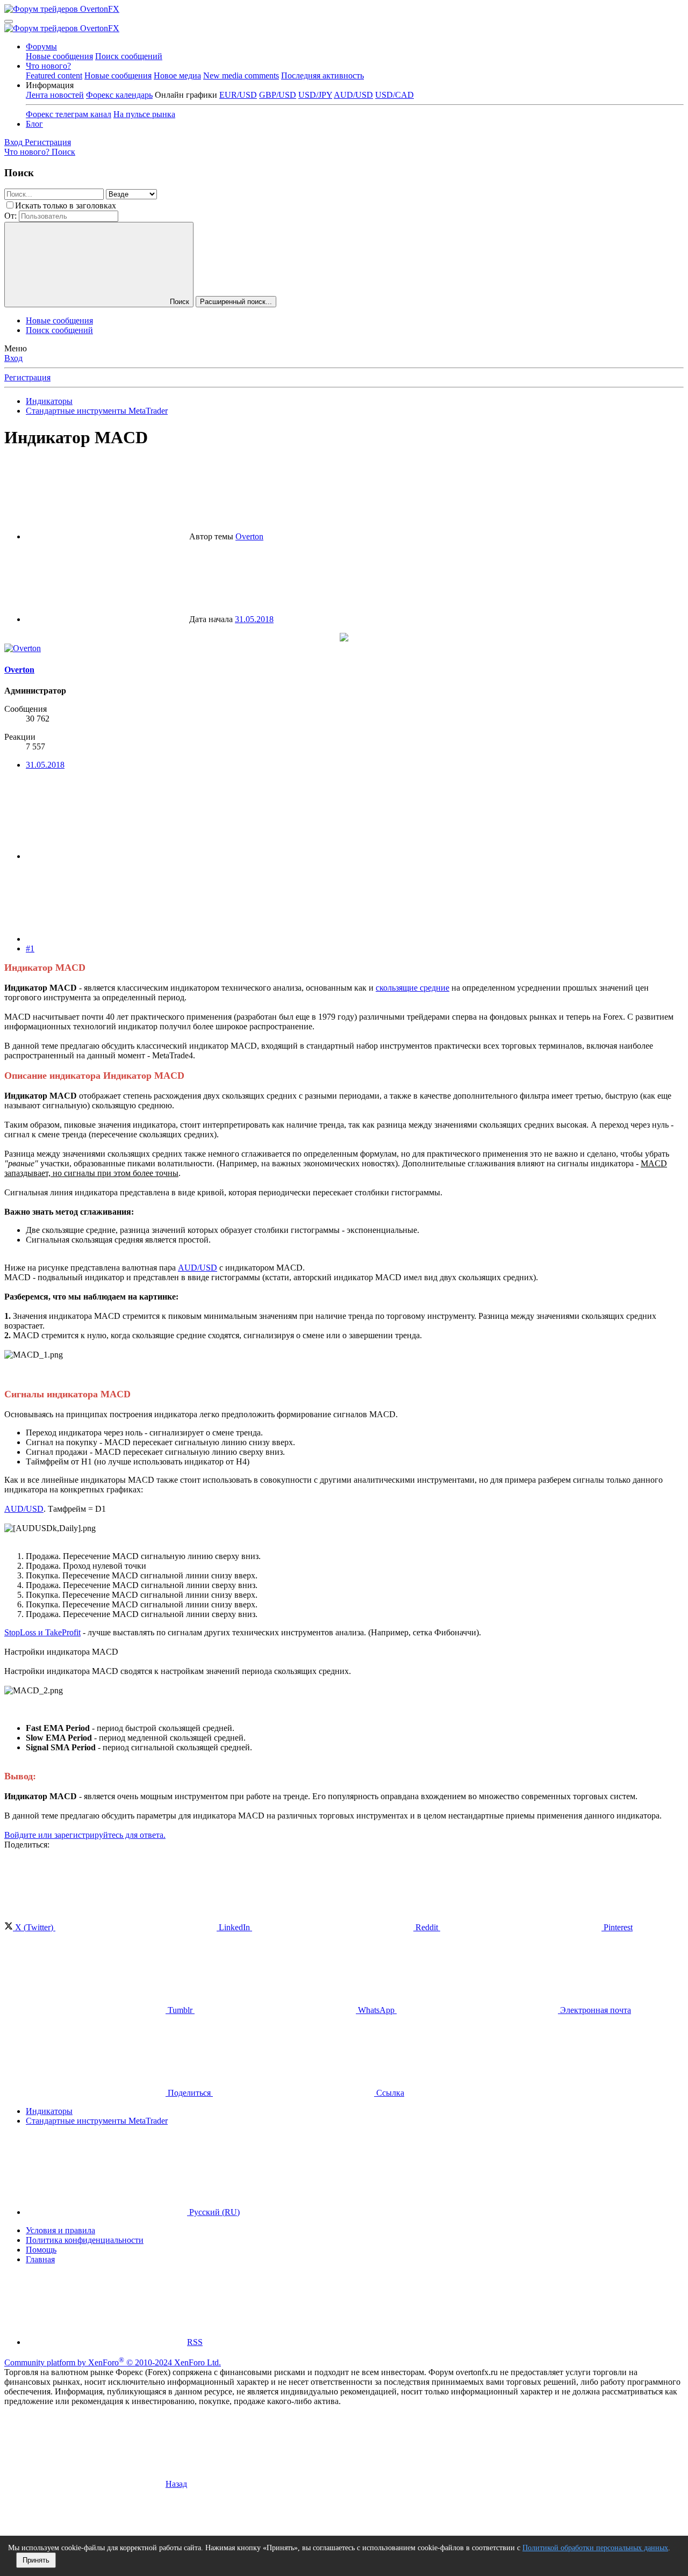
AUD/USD (353, 95)
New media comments (241, 75)
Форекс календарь (119, 95)
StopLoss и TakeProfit (42, 1632)
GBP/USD (278, 95)
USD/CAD (395, 95)
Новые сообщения (59, 56)
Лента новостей (55, 95)
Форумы (41, 46)
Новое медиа (177, 75)
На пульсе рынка (144, 114)
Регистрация (27, 377)
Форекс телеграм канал (69, 114)
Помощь (41, 2250)
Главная (40, 2259)
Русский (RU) (213, 2212)
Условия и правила (60, 2230)
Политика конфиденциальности (85, 2240)
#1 (30, 948)
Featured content (54, 75)
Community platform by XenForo (113, 2362)
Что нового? (48, 66)
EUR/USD (238, 95)
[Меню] (9, 21)
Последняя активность (322, 75)
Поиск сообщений (129, 56)
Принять (36, 2560)
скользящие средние (413, 988)
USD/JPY (315, 95)
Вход (13, 358)
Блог (34, 124)
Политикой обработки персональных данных (595, 2548)
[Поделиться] (106, 856)
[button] (50, 85)
